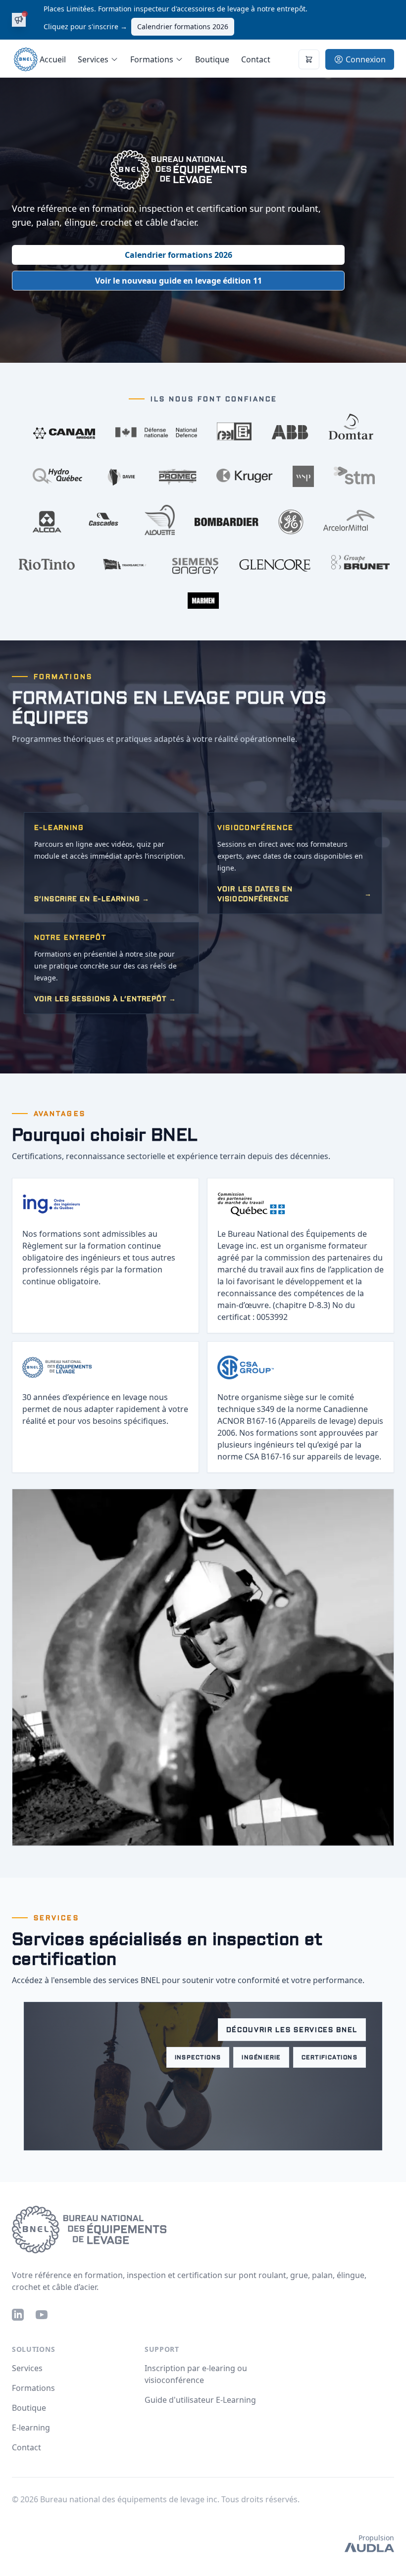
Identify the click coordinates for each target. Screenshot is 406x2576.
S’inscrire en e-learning (92, 899)
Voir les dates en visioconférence (295, 894)
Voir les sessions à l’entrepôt (105, 999)
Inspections (198, 2057)
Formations (33, 2388)
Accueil (53, 59)
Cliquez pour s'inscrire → (85, 26)
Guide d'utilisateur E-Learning (200, 2400)
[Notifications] (309, 59)
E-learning (31, 2428)
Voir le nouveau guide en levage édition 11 (178, 281)
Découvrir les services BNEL (292, 2030)
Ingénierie (261, 2057)
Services (27, 2368)
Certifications (330, 2057)
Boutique (212, 59)
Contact (256, 59)
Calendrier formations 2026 (183, 26)
